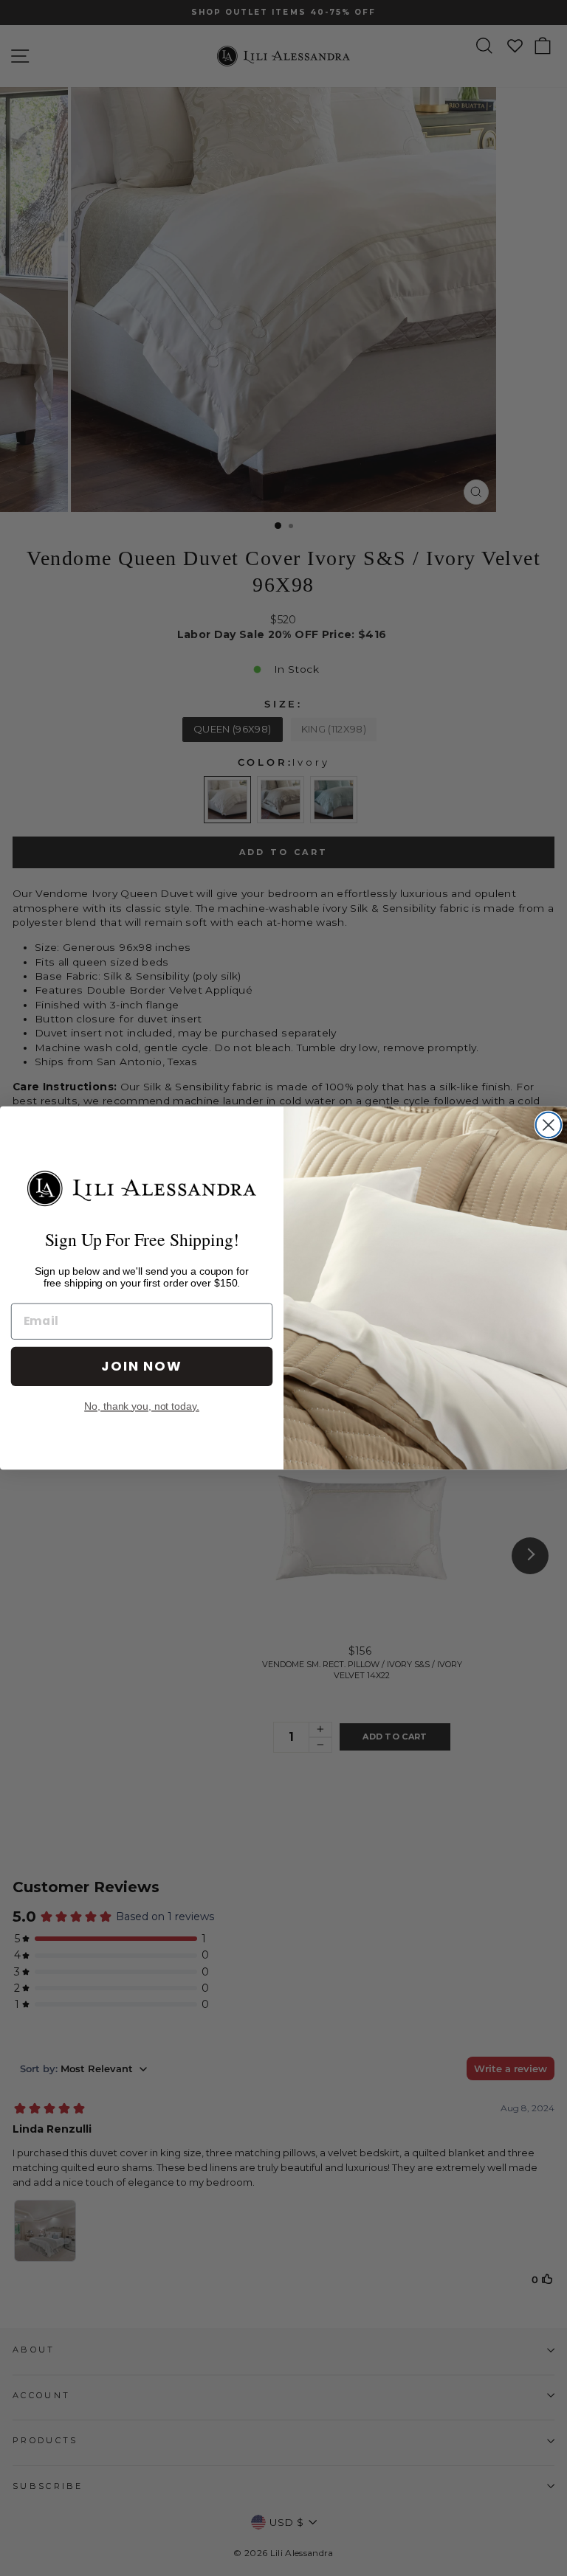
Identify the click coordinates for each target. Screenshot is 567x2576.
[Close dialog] (549, 1125)
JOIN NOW (141, 1366)
